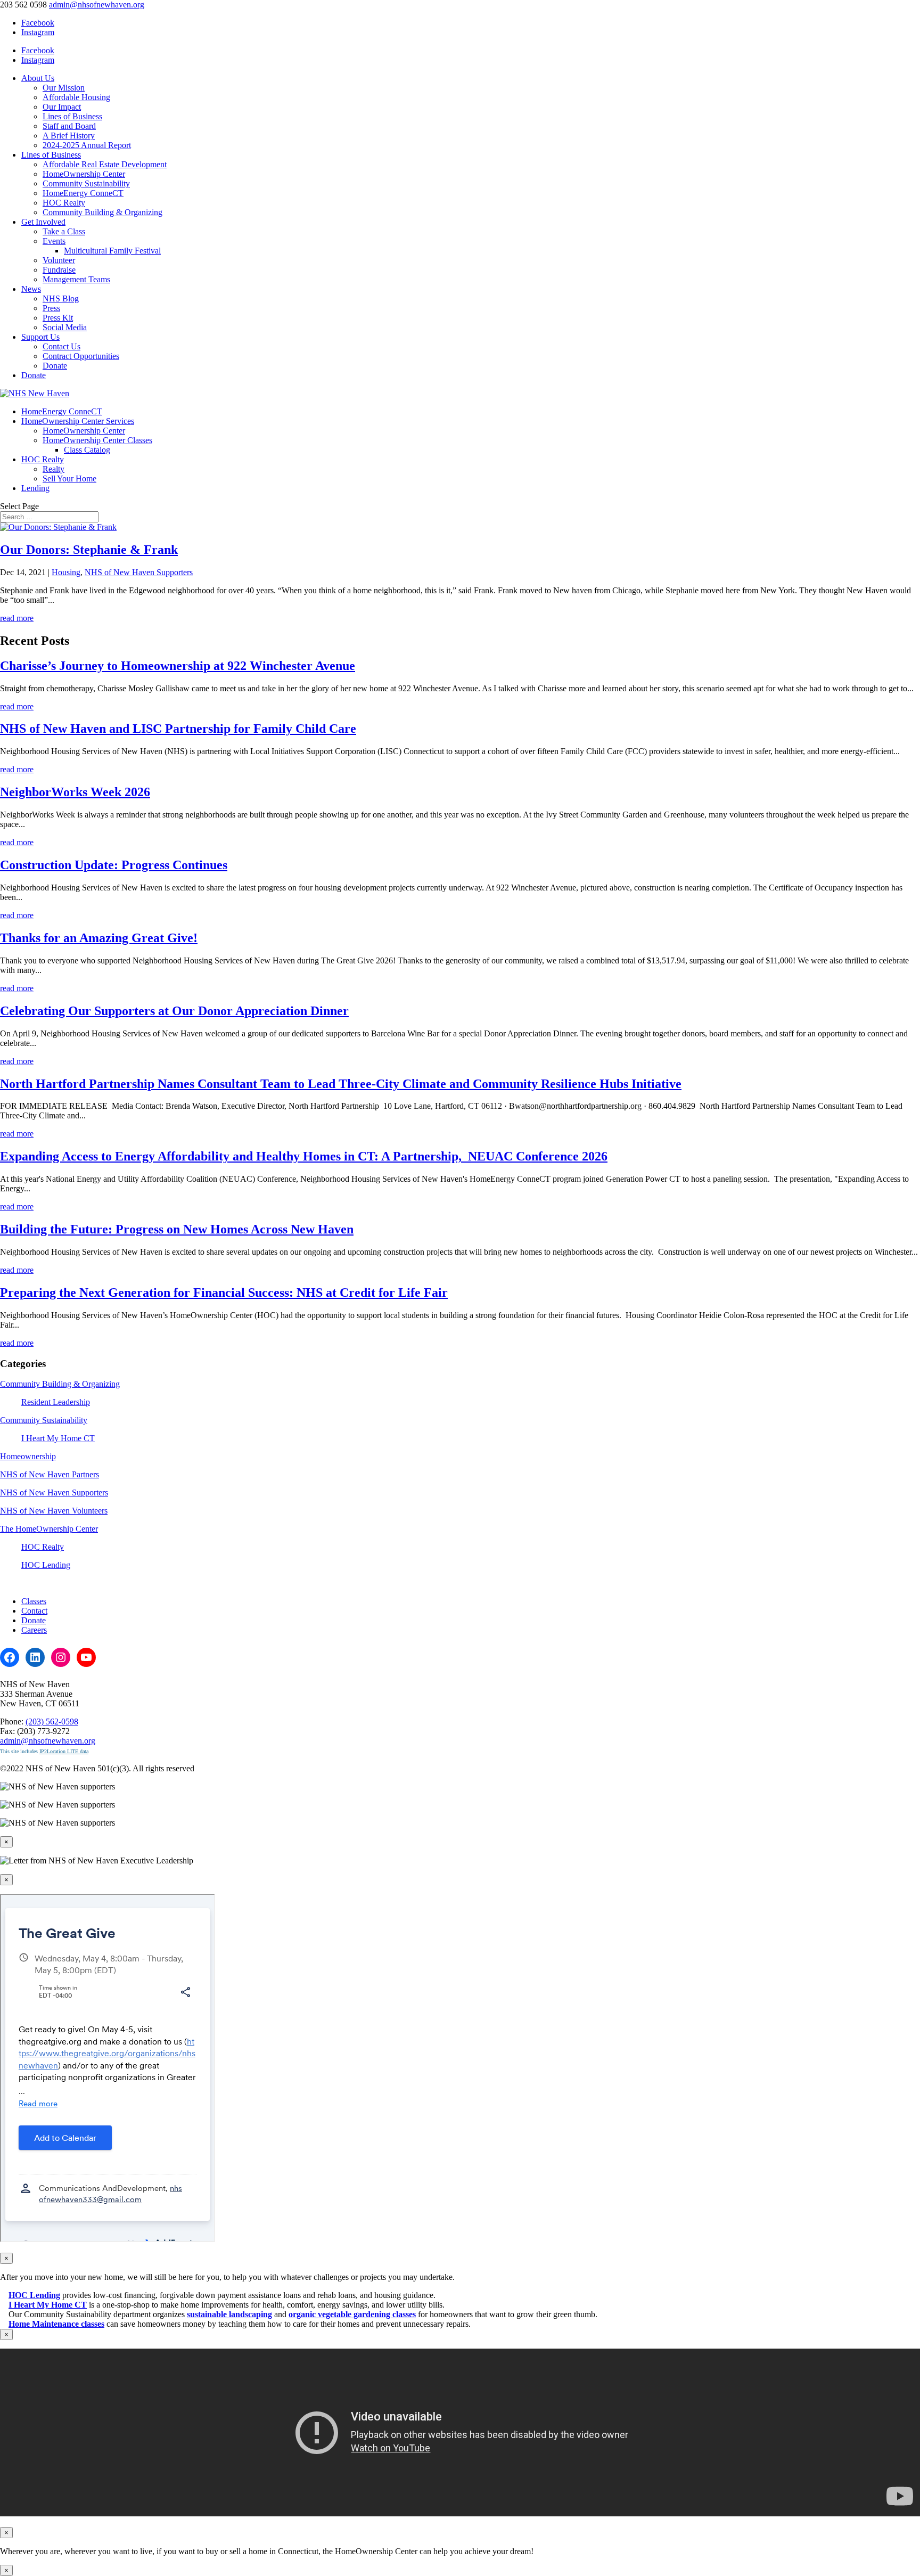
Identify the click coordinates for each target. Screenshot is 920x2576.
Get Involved (43, 222)
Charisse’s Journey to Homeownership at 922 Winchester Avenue (178, 666)
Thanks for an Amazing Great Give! (99, 938)
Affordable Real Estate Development (105, 164)
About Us (38, 78)
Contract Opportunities (81, 356)
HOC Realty (64, 203)
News (31, 289)
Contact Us (61, 346)
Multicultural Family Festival (112, 251)
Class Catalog (87, 450)
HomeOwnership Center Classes (97, 440)
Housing (66, 572)
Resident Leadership (56, 1402)
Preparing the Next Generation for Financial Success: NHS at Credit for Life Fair (224, 1293)
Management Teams (76, 279)
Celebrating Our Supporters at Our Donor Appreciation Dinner (174, 1011)
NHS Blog (61, 299)
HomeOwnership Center (84, 174)
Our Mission (64, 88)
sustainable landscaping (229, 2314)
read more (17, 618)
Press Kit (58, 318)
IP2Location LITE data (64, 1751)
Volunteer (59, 260)
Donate (55, 366)
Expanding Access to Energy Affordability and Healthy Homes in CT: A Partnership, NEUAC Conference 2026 (304, 1156)
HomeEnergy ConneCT (83, 193)
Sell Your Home (69, 479)
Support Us (40, 337)
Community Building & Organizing (102, 212)
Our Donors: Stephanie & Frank (89, 550)
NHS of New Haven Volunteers (54, 1511)
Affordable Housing (76, 97)
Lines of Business (72, 116)
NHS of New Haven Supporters (139, 572)
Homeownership (28, 1456)
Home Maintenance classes (56, 2324)
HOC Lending (46, 1565)
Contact (34, 1611)
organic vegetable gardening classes (352, 2314)
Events (54, 241)
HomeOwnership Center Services (78, 421)
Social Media (65, 327)
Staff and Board (69, 126)
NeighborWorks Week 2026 (75, 792)
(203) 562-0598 (52, 1722)
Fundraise (59, 270)
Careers (34, 1630)
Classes (34, 1601)
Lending (35, 488)
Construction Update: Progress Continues (114, 865)
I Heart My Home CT (58, 1438)
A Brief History (69, 136)
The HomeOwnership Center (49, 1529)
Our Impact (62, 107)
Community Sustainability (86, 183)
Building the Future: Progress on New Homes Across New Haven (177, 1229)
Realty (54, 469)
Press (51, 308)
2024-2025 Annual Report (87, 145)
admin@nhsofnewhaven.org (48, 1741)
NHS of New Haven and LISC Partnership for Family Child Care (178, 729)
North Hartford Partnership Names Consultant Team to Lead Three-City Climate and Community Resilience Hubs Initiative (341, 1084)
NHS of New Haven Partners (50, 1474)
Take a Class (64, 231)
